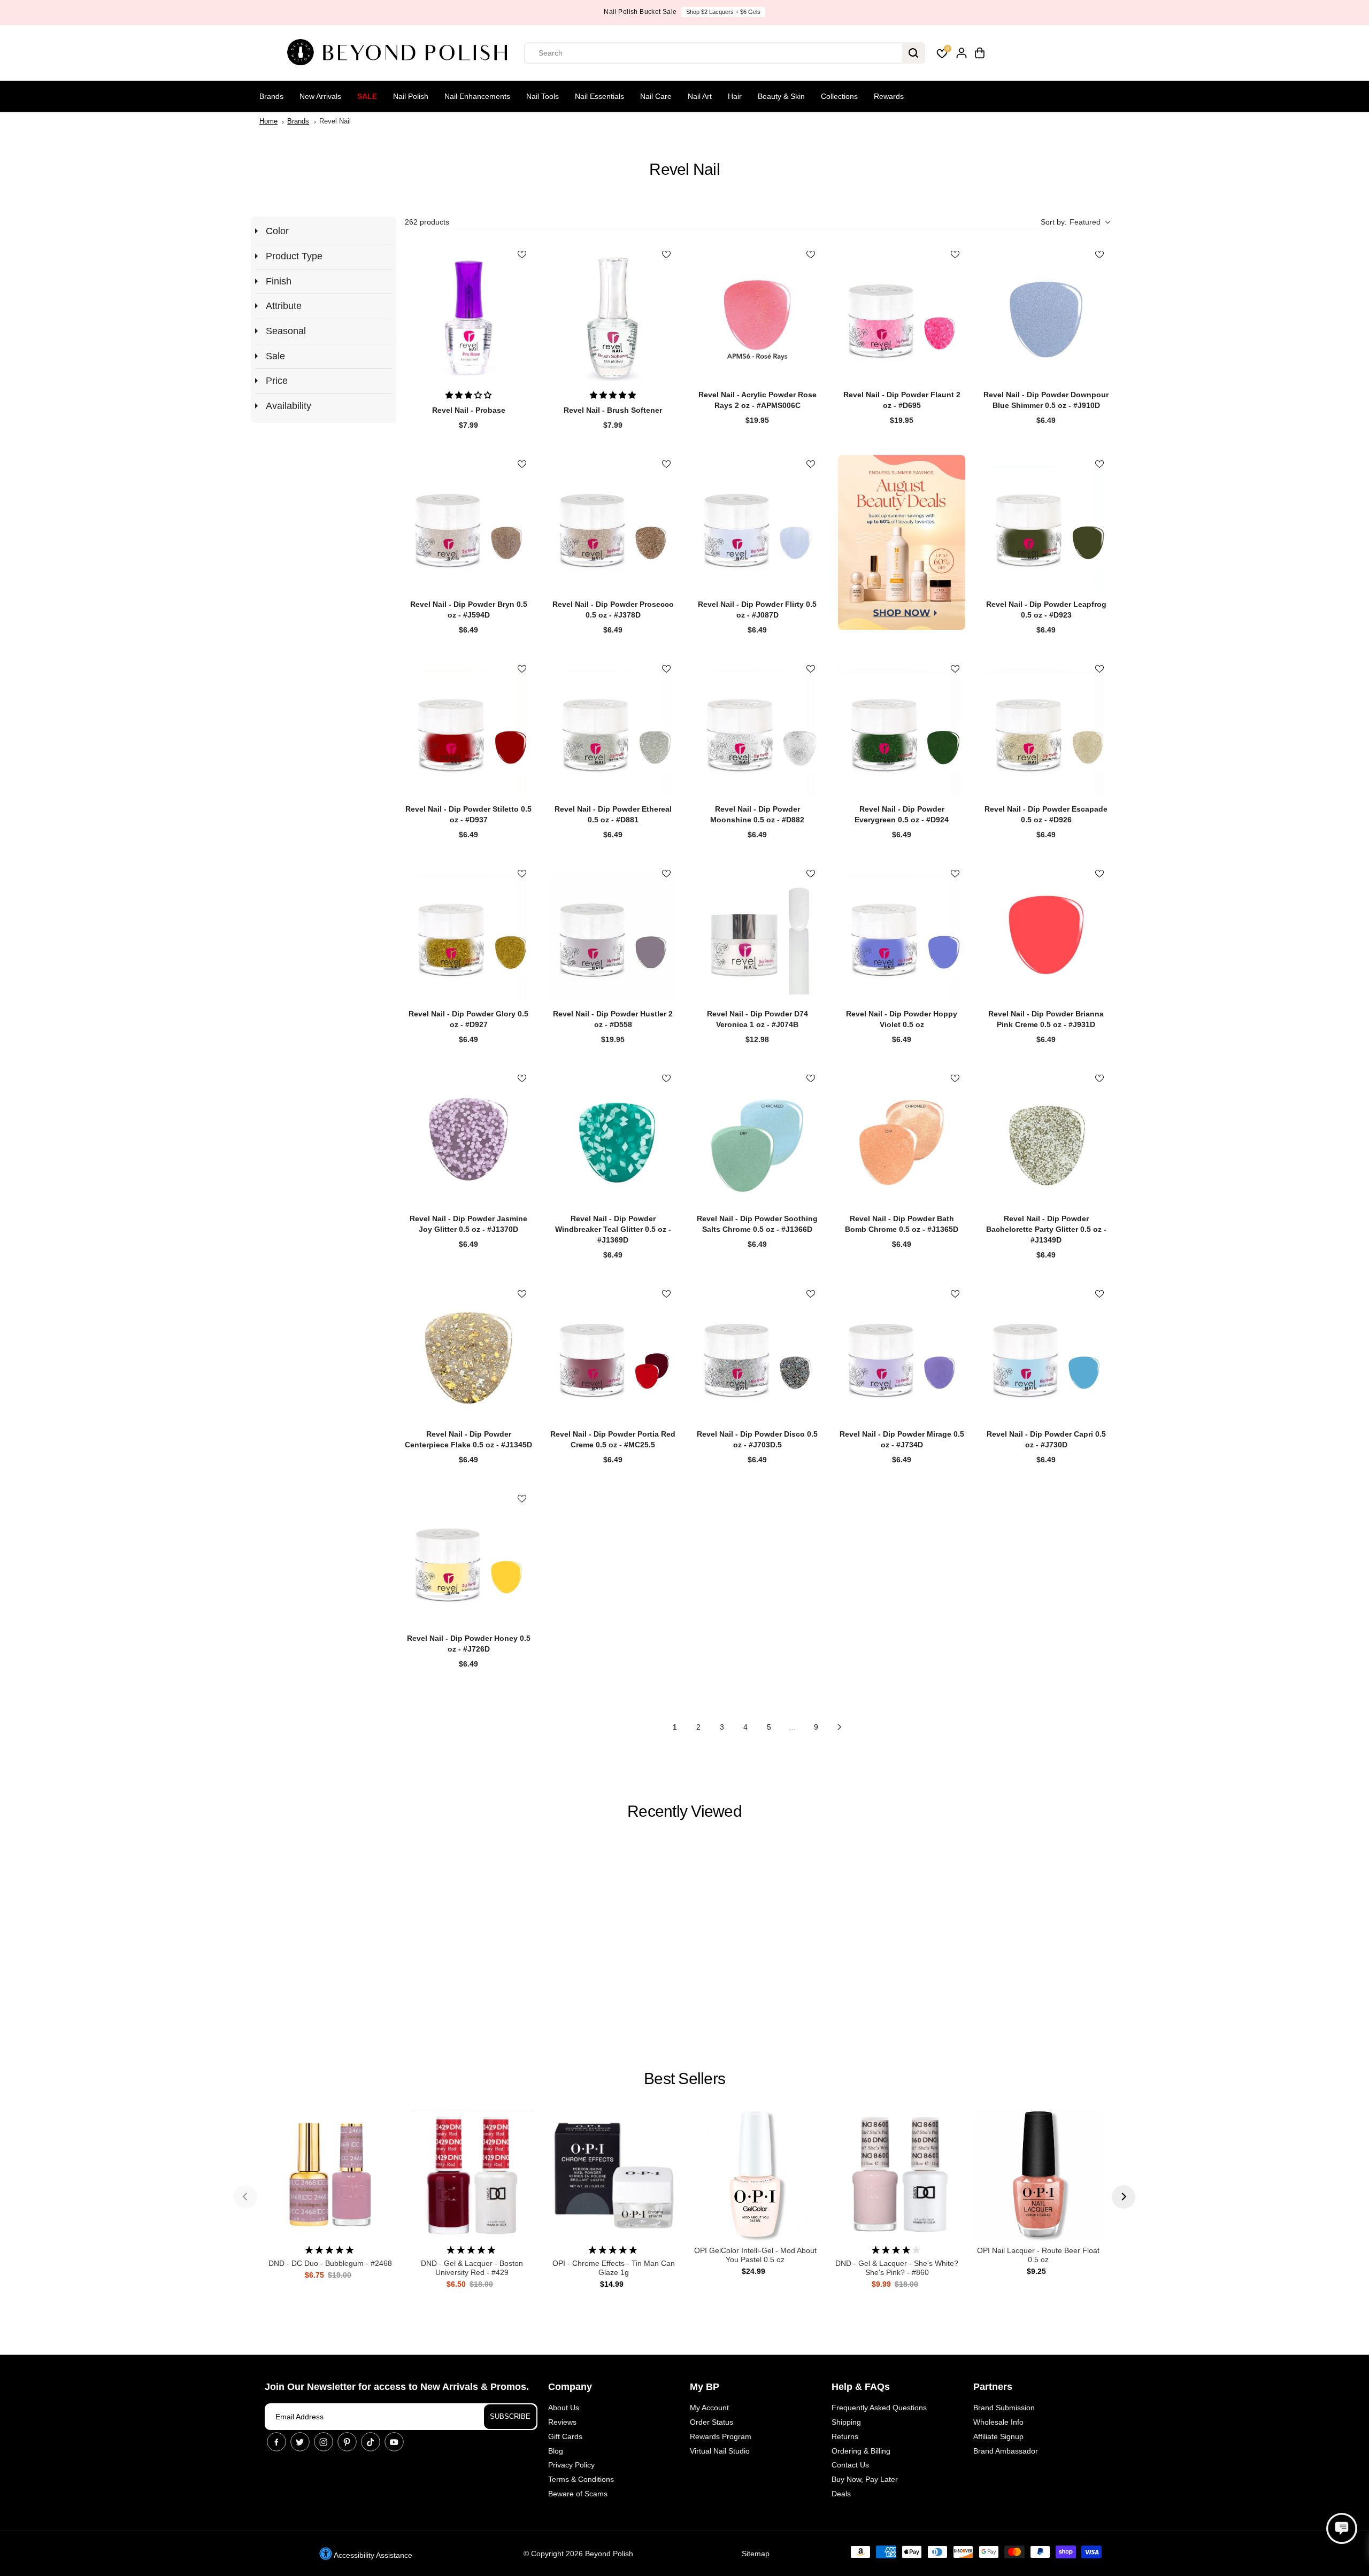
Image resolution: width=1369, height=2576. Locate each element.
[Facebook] (276, 2442)
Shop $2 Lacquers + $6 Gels (723, 12)
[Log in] (962, 53)
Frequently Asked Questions (879, 2408)
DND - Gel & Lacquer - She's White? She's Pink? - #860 (897, 2268)
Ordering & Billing (861, 2451)
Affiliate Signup (998, 2436)
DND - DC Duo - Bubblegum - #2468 (330, 2263)
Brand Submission (1004, 2408)
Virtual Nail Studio (720, 2451)
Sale (367, 96)
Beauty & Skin (781, 96)
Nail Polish (411, 96)
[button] (1075, 222)
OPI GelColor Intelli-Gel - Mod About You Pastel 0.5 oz (755, 2255)
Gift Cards (565, 2436)
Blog (556, 2451)
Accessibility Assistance (372, 2555)
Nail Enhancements (477, 96)
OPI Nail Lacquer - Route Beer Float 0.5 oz (1038, 2255)
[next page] (840, 1727)
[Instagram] (324, 2442)
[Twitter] (300, 2442)
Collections (839, 96)
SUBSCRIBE (510, 2416)
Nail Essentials (599, 96)
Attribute (284, 306)
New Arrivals (320, 96)
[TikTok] (371, 2442)
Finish (279, 281)
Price (277, 381)
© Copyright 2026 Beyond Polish (578, 2554)
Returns (845, 2436)
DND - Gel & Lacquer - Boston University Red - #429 (472, 2268)
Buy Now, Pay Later (865, 2479)
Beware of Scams (578, 2494)
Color (277, 231)
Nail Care (656, 96)
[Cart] (980, 53)
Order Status (712, 2422)
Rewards (889, 96)
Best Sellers (684, 2078)
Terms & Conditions (581, 2479)
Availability (289, 406)
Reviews (562, 2422)
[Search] (913, 53)
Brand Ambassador (1006, 2451)
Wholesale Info (998, 2422)
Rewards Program (721, 2436)
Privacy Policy (571, 2465)
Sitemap (756, 2554)
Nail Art (700, 96)
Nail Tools (543, 96)
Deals (841, 2494)
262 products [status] (427, 222)
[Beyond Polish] (401, 53)
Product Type (294, 256)
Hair (735, 96)
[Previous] (245, 2197)
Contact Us (850, 2465)
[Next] (1124, 2197)
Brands (271, 96)
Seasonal (286, 331)
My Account (709, 2408)
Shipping (846, 2422)
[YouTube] (394, 2442)
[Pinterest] (347, 2442)
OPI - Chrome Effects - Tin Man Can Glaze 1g (614, 2268)
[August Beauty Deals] (902, 542)
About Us (564, 2408)
